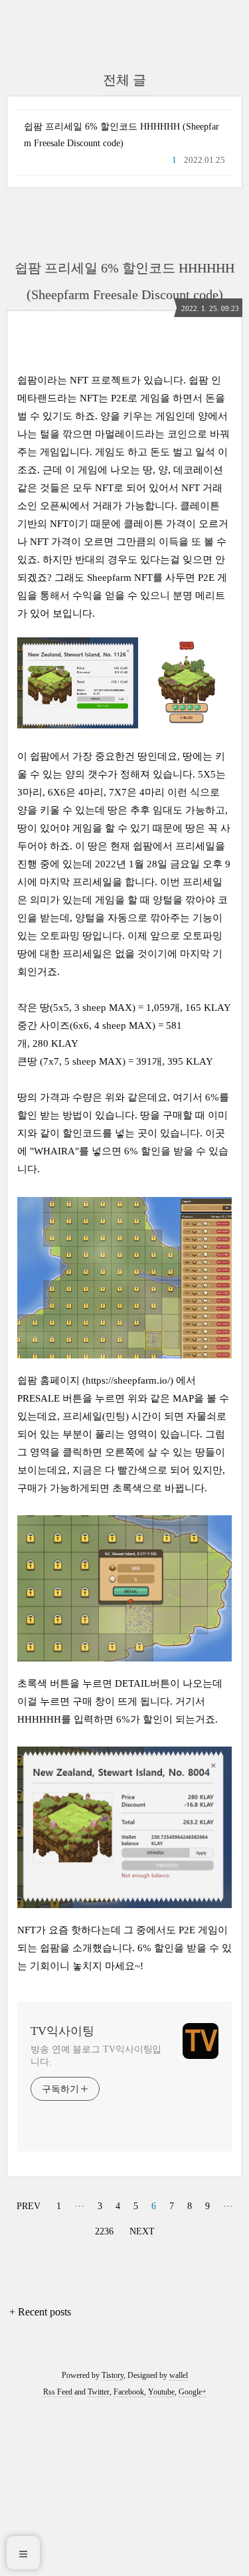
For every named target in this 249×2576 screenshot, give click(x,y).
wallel (179, 2375)
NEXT (140, 2229)
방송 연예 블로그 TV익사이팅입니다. (96, 2056)
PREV (27, 2204)
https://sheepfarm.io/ (128, 1380)
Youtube (161, 2392)
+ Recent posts (40, 2312)
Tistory (113, 2375)
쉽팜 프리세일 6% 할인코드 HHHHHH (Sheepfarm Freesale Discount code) (122, 135)
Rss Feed (58, 2392)
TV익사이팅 (62, 2031)
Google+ (193, 2392)
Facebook (129, 2392)
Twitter (99, 2392)
